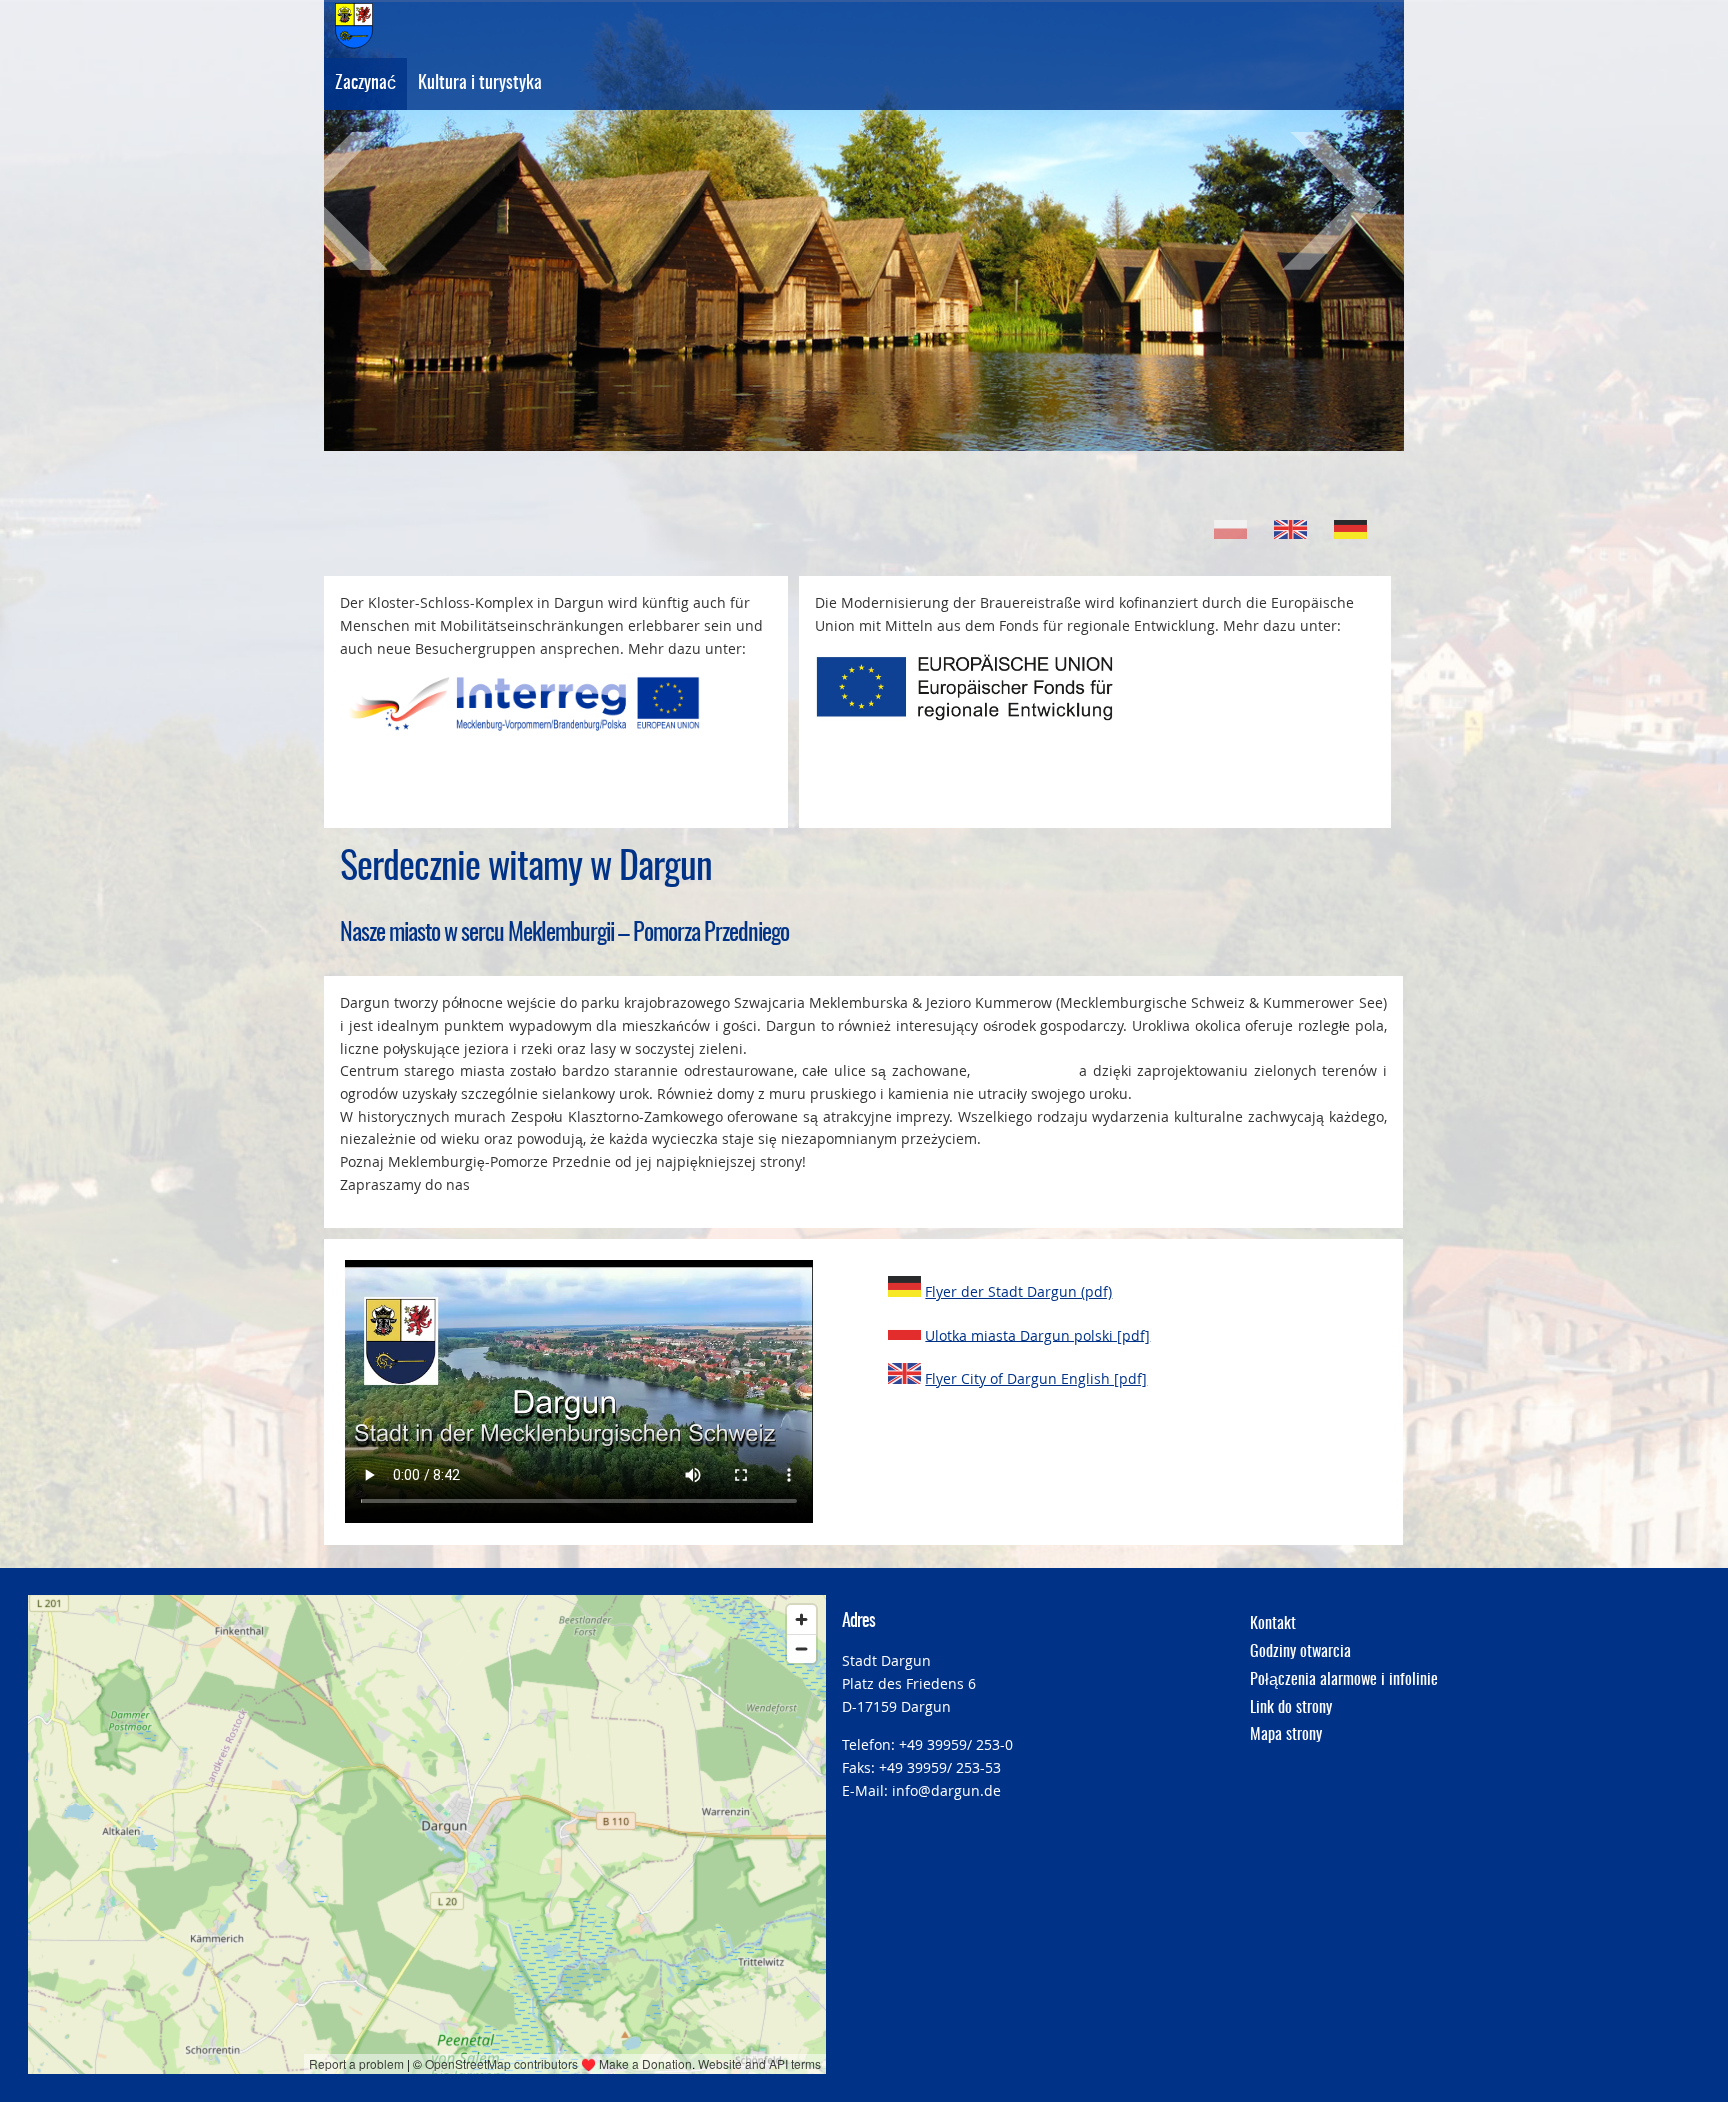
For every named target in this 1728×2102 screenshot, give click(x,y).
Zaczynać (365, 84)
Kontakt (1273, 1624)
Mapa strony (1286, 1735)
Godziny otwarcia (1300, 1652)
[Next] (1309, 201)
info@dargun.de (946, 1790)
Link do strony (1291, 1708)
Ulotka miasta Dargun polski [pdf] (1037, 1334)
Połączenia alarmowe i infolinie (1344, 1680)
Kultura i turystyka (480, 84)
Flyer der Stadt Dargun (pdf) (1018, 1291)
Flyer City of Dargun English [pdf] (1036, 1378)
